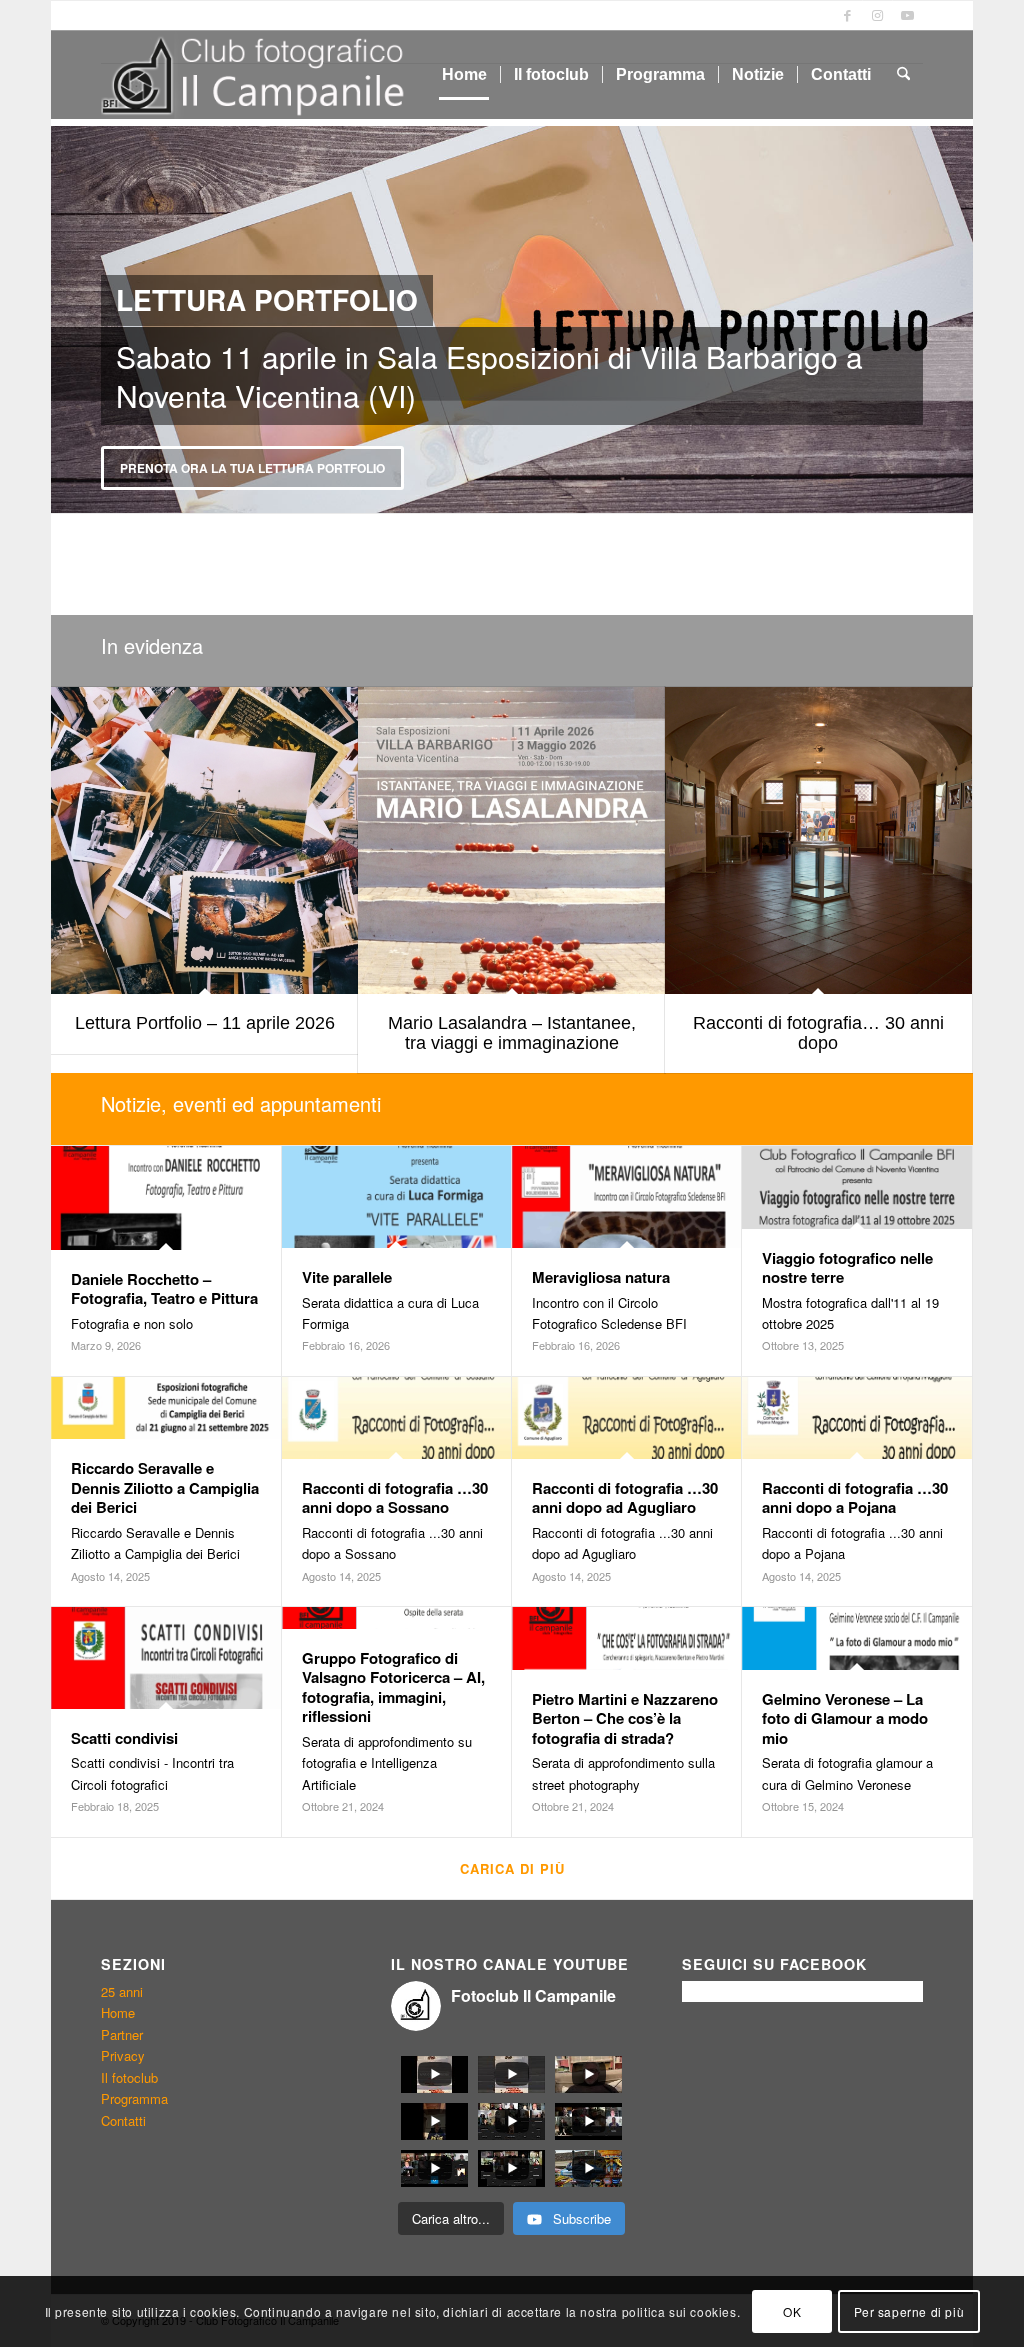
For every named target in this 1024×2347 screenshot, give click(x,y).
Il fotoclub (129, 2077)
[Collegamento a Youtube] (908, 15)
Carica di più (512, 1868)
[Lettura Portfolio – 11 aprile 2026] (204, 840)
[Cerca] (903, 75)
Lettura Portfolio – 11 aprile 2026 (205, 1023)
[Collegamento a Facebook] (847, 15)
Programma (134, 2098)
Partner (122, 2034)
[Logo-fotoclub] (256, 75)
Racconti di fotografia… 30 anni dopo (818, 1033)
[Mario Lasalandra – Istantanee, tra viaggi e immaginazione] (511, 840)
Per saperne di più (909, 2311)
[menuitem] (464, 75)
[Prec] (68, 320)
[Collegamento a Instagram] (877, 15)
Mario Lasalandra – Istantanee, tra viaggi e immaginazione (512, 1033)
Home (118, 2012)
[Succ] (955, 320)
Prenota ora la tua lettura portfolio (234, 468)
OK (792, 2311)
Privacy (123, 2055)
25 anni (122, 1991)
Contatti (123, 2120)
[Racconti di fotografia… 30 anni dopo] (818, 840)
